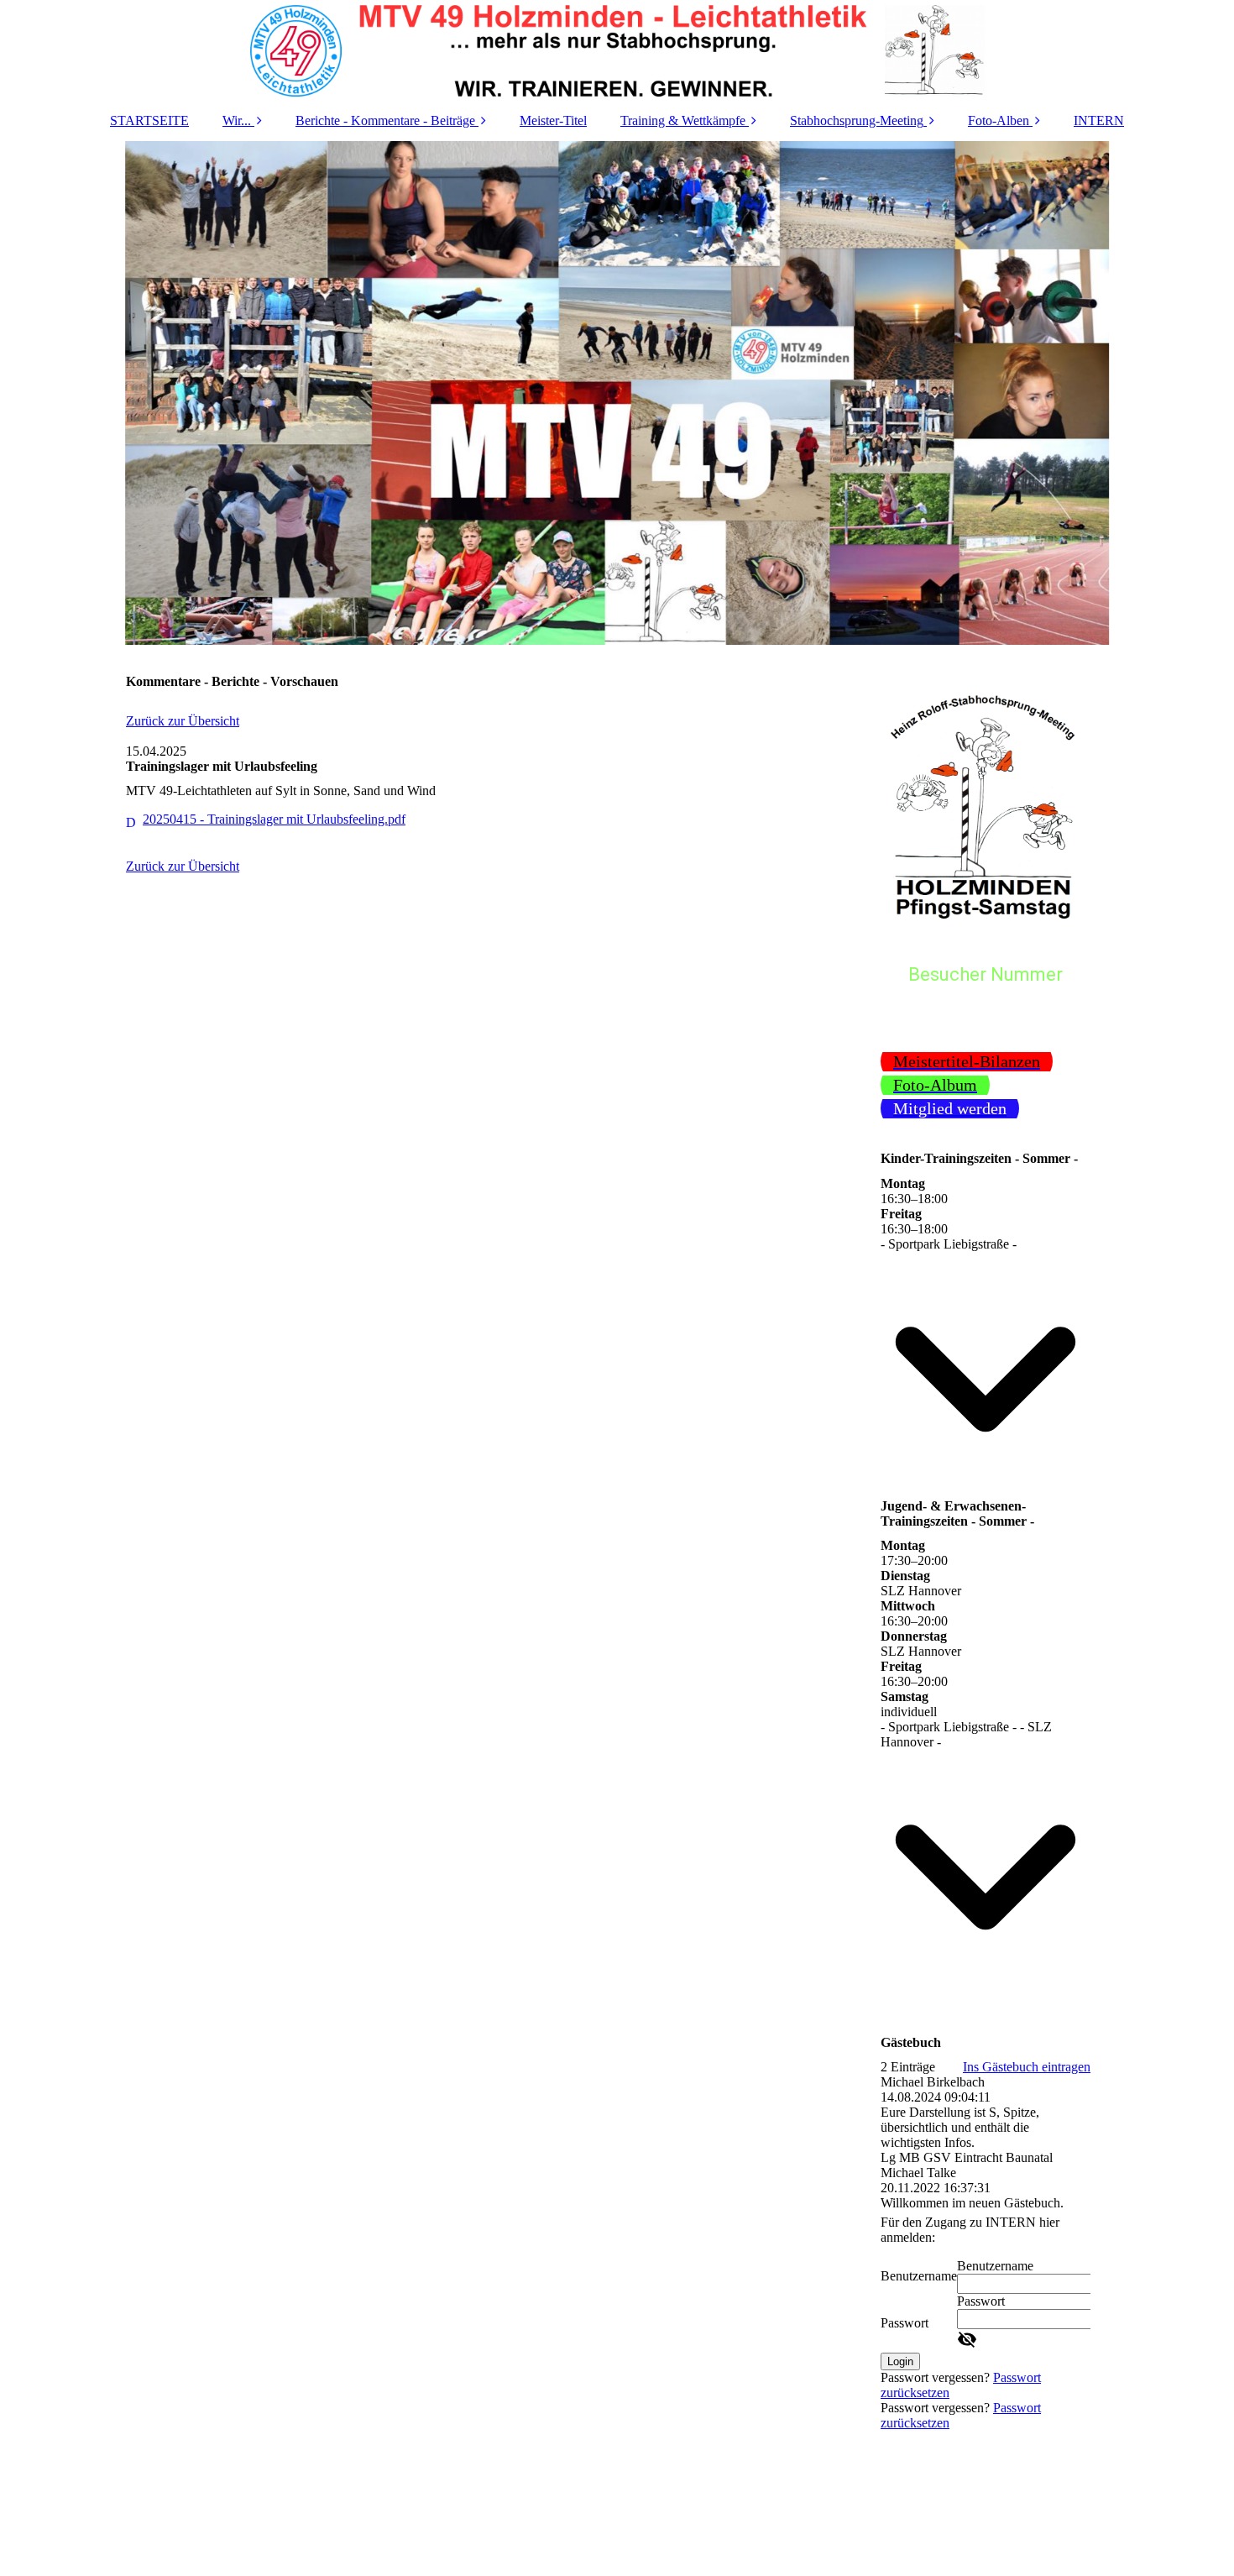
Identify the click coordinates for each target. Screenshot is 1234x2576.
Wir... (237, 120)
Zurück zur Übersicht (183, 721)
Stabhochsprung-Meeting (857, 120)
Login (900, 2361)
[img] (617, 50)
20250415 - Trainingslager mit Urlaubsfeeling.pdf (274, 819)
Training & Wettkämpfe (683, 120)
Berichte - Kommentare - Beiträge (385, 120)
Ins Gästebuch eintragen (1027, 2067)
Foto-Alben (999, 120)
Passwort (905, 2323)
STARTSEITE (149, 120)
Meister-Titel (553, 120)
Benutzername (919, 2276)
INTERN (1099, 120)
